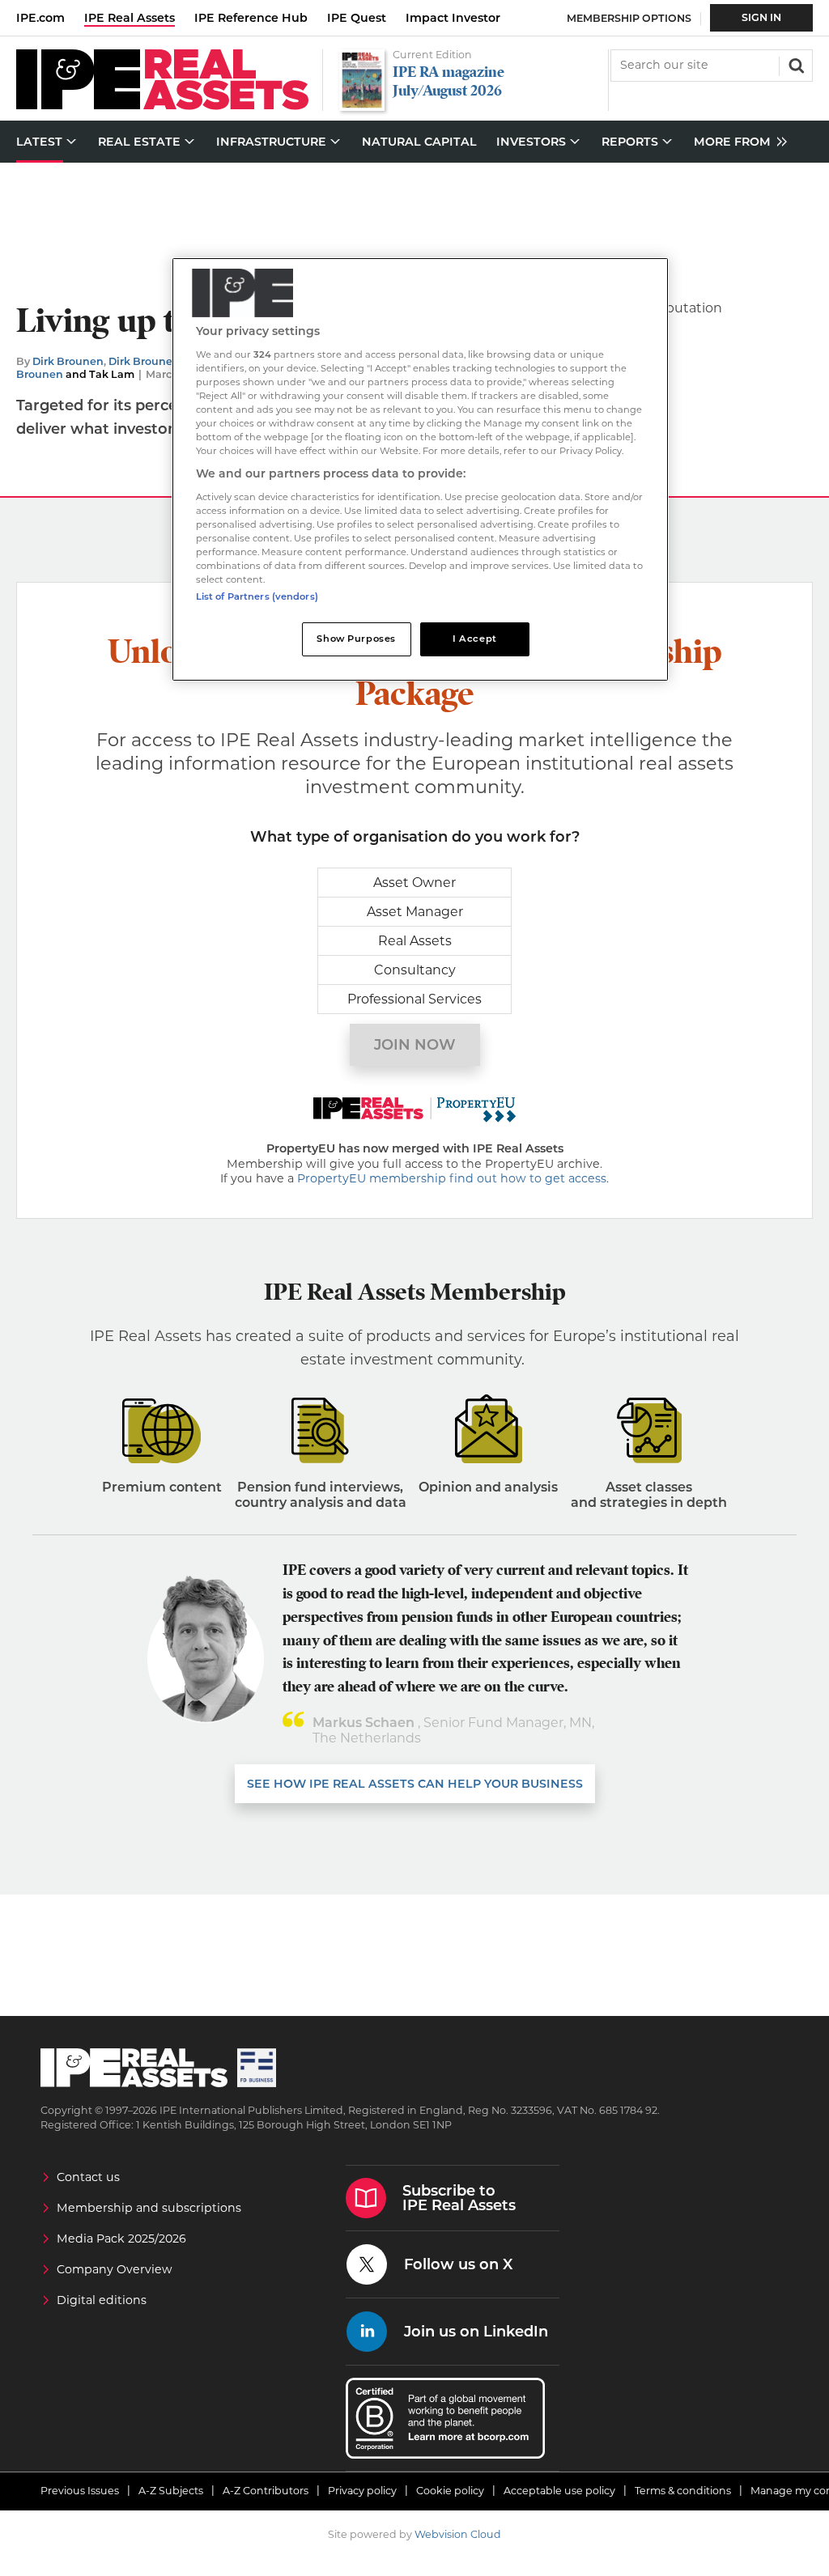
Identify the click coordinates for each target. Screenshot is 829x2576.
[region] (420, 469)
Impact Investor (453, 18)
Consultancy (415, 970)
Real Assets (415, 941)
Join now (415, 1045)
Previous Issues (80, 2491)
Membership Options (629, 18)
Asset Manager (415, 912)
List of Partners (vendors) (257, 596)
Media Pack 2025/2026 (121, 2239)
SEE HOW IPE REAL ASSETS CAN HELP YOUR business (415, 1784)
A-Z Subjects (171, 2491)
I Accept (475, 639)
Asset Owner (414, 883)
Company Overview (115, 2269)
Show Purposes (356, 639)
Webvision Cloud (458, 2534)
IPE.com (40, 18)
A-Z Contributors (266, 2491)
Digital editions (102, 2300)
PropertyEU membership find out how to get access (452, 1178)
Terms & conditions (683, 2491)
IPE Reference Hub (251, 18)
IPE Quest (357, 18)
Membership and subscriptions (149, 2208)
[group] (736, 142)
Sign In (761, 17)
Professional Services (414, 999)
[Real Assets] (162, 106)
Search (795, 64)
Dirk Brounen (68, 361)
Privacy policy (362, 2491)
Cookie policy (450, 2491)
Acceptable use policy (559, 2491)
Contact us (88, 2177)
